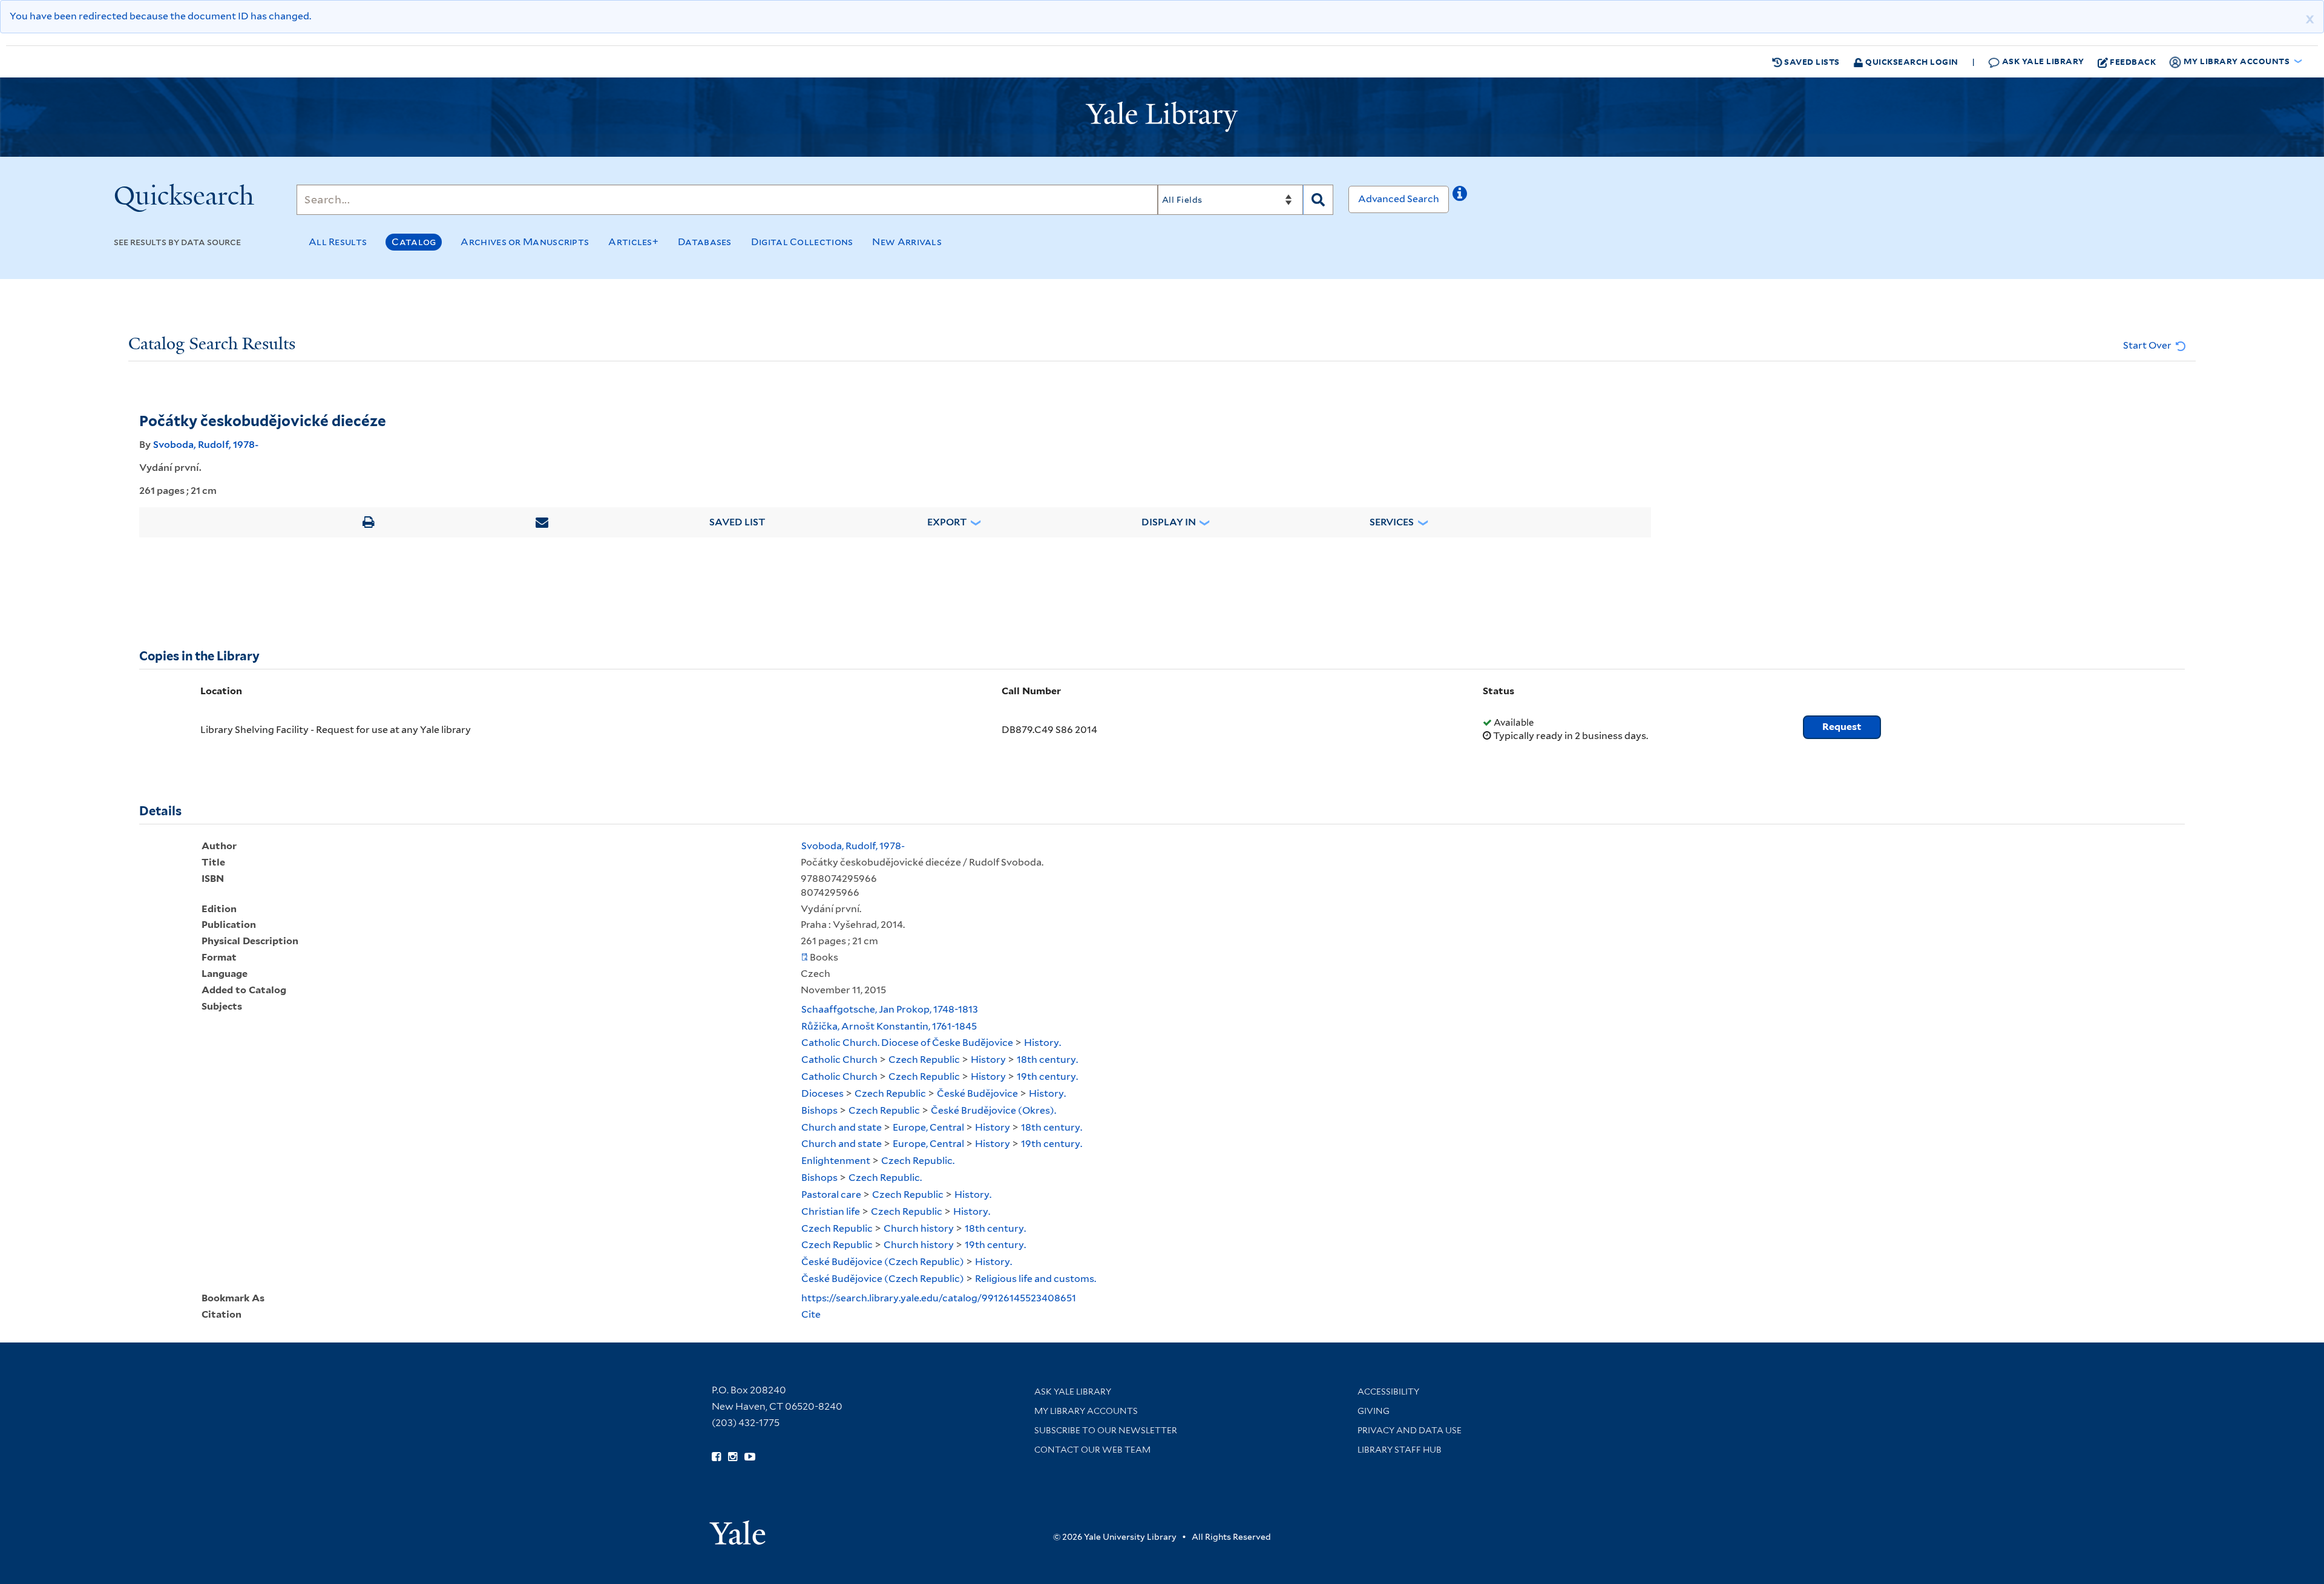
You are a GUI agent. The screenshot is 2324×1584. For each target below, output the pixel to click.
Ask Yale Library (2042, 61)
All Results (338, 242)
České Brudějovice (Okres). (993, 1110)
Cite (811, 1314)
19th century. (1047, 1076)
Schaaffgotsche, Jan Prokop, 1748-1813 (890, 1009)
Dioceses (822, 1093)
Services (1392, 522)
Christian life (831, 1211)
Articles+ (633, 242)
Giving (1374, 1411)
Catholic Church (839, 1060)
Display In (1169, 522)
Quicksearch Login (1911, 61)
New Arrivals (907, 242)
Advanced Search (1399, 199)
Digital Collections (802, 242)
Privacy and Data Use (1410, 1430)
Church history (919, 1228)
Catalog (414, 242)
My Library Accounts (1086, 1411)
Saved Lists (1811, 61)
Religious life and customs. (1036, 1279)
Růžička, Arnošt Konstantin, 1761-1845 (889, 1026)
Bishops (819, 1110)
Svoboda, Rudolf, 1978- (206, 445)
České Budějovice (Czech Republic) (883, 1262)
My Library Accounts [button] (2237, 61)
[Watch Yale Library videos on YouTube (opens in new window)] (750, 1457)
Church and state (842, 1127)
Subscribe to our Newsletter (1106, 1430)
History (988, 1060)
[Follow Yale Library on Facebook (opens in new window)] (716, 1457)
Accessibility (1388, 1392)
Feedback (2133, 61)
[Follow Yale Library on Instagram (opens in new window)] (733, 1457)
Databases (705, 242)
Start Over (2148, 345)
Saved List (737, 522)
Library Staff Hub (1400, 1450)
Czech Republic (924, 1060)
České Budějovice (977, 1093)
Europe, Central (928, 1127)
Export (947, 522)
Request (1842, 727)
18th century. (1047, 1060)
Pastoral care (831, 1195)
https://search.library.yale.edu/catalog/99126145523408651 (939, 1298)
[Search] (1318, 200)
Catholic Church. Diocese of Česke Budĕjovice (907, 1043)
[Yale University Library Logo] (1162, 117)
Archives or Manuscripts (525, 242)
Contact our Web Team (1092, 1450)
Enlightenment (836, 1161)
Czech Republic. (918, 1161)
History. (1042, 1043)
